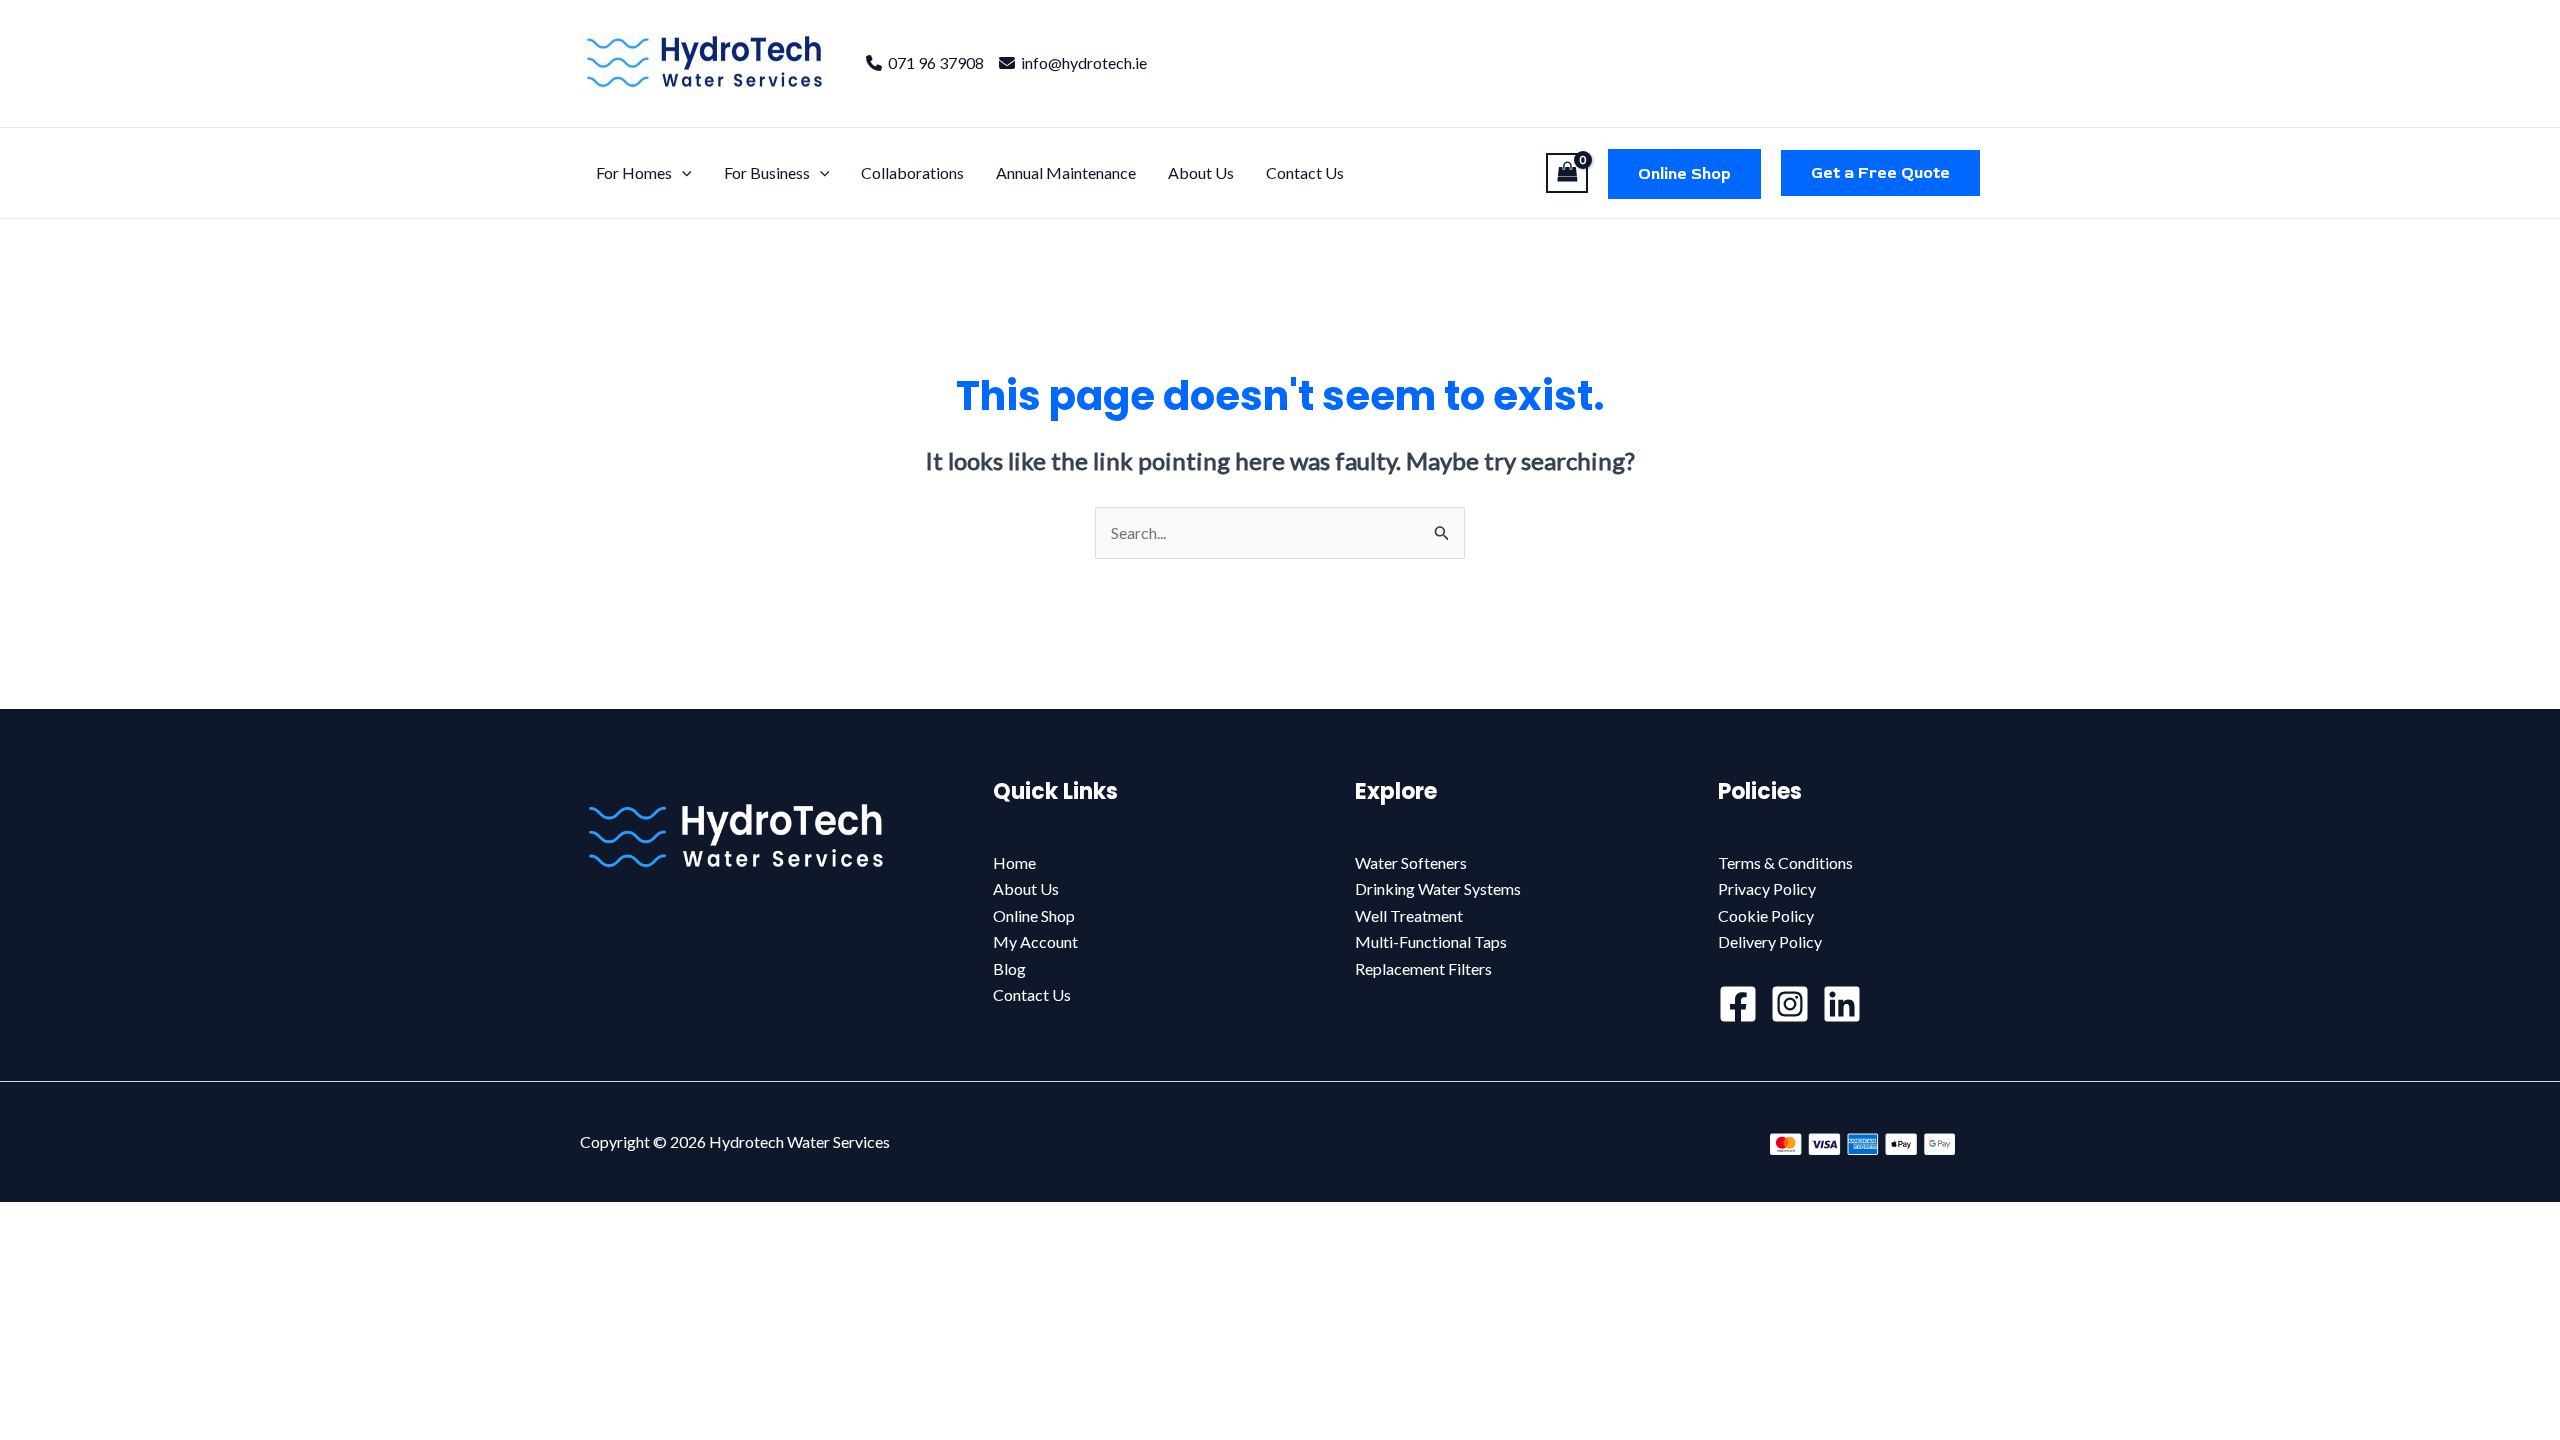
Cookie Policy (1766, 915)
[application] (682, 173)
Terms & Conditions (1785, 862)
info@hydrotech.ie (1081, 62)
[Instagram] (1790, 1004)
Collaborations (912, 172)
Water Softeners (1411, 862)
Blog (1009, 968)
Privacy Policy (1767, 888)
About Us (1201, 172)
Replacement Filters (1423, 968)
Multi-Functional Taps (1431, 941)
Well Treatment (1409, 915)
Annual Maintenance (1066, 172)
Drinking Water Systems (1438, 888)
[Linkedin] (1842, 1004)
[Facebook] (1738, 1004)
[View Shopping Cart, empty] (1567, 173)
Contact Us (1305, 172)
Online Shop (1684, 174)
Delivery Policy (1770, 941)
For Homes (634, 172)
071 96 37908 (933, 62)
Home (1014, 862)
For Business (767, 172)
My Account (1035, 941)
